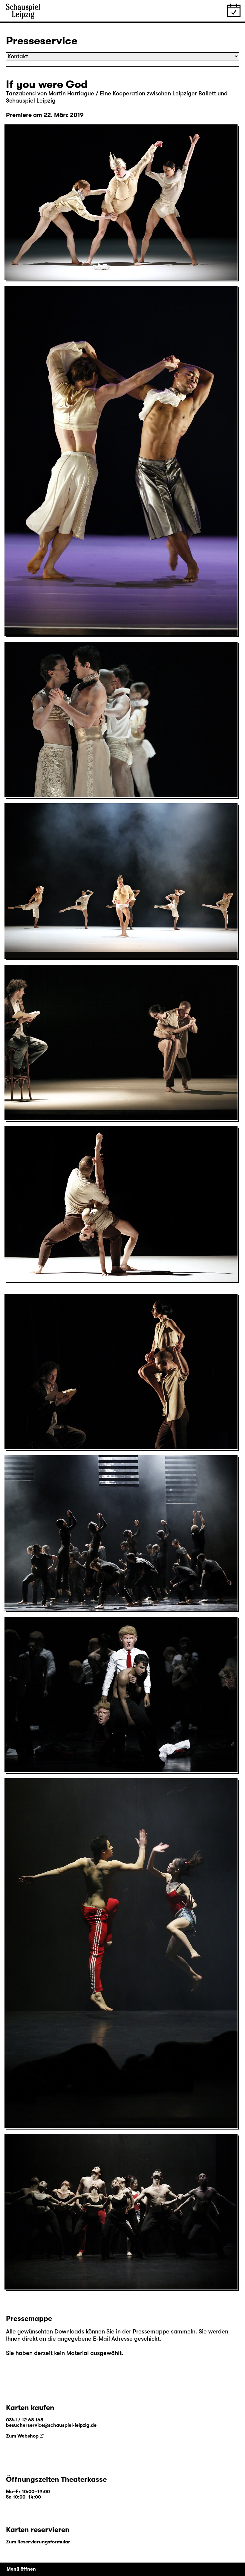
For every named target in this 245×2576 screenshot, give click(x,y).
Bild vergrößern (29, 265)
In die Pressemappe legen (43, 272)
